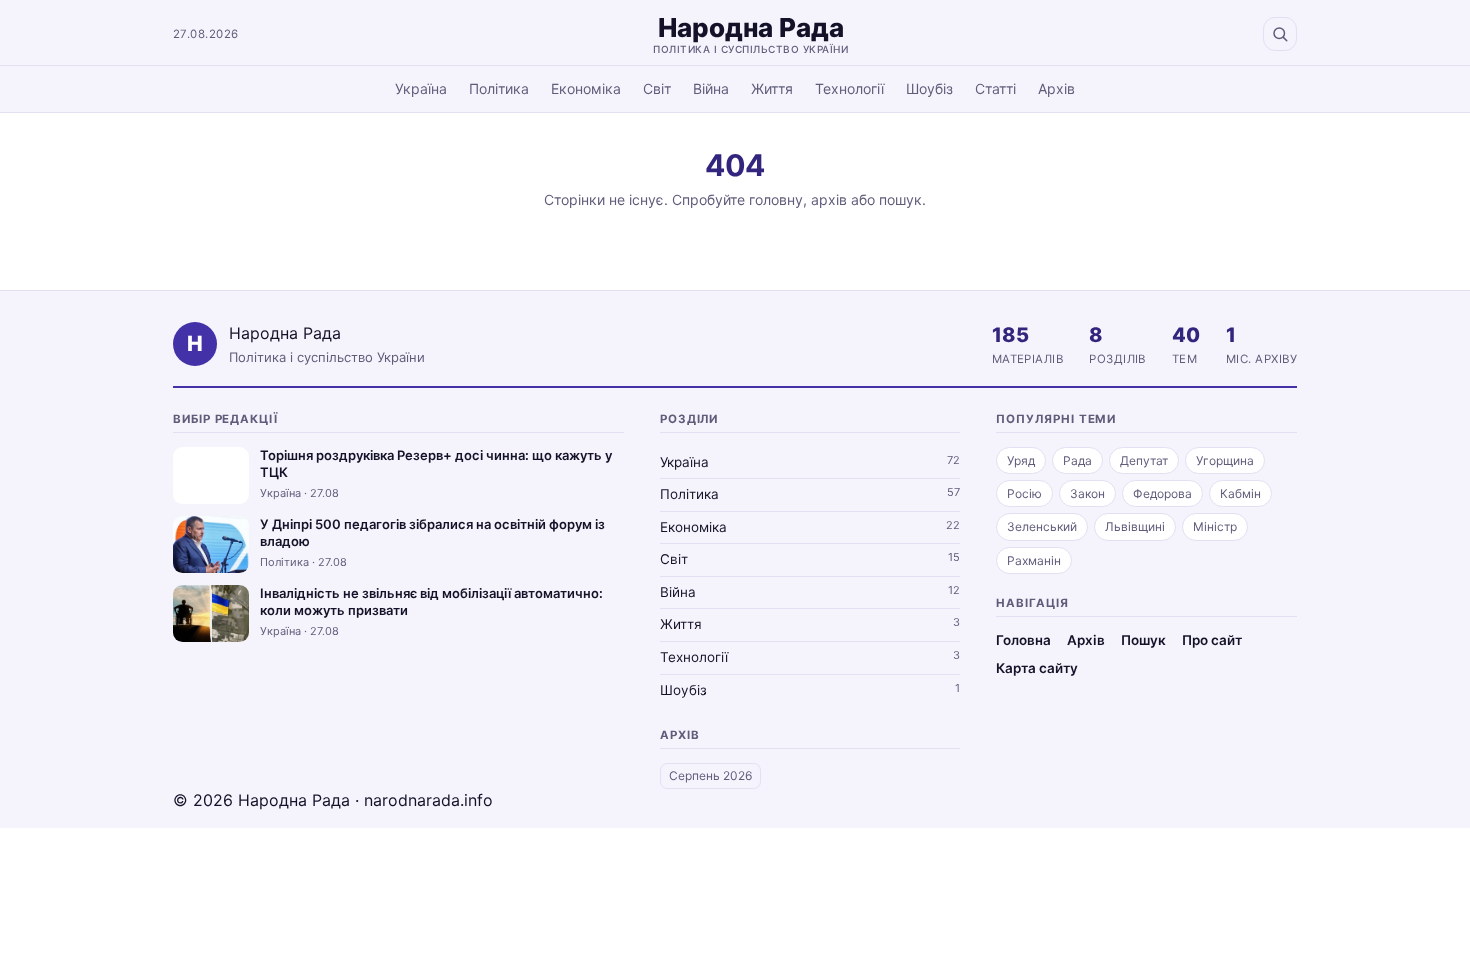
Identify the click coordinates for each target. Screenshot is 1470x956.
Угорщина (1225, 460)
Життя (772, 88)
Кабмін (1240, 493)
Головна (1023, 640)
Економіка (586, 88)
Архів (1056, 88)
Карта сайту (1037, 668)
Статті (995, 88)
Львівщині (1135, 526)
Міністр (1215, 526)
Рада (1077, 460)
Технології (849, 88)
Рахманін (1034, 560)
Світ (657, 88)
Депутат (1144, 460)
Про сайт (1212, 640)
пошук (900, 199)
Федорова (1162, 493)
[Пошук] (1280, 34)
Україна (421, 88)
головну (776, 199)
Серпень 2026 (710, 775)
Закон (1087, 493)
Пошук (1143, 640)
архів (829, 199)
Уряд (1021, 460)
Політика (499, 88)
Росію (1024, 493)
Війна (711, 88)
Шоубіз (929, 88)
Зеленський (1042, 526)
